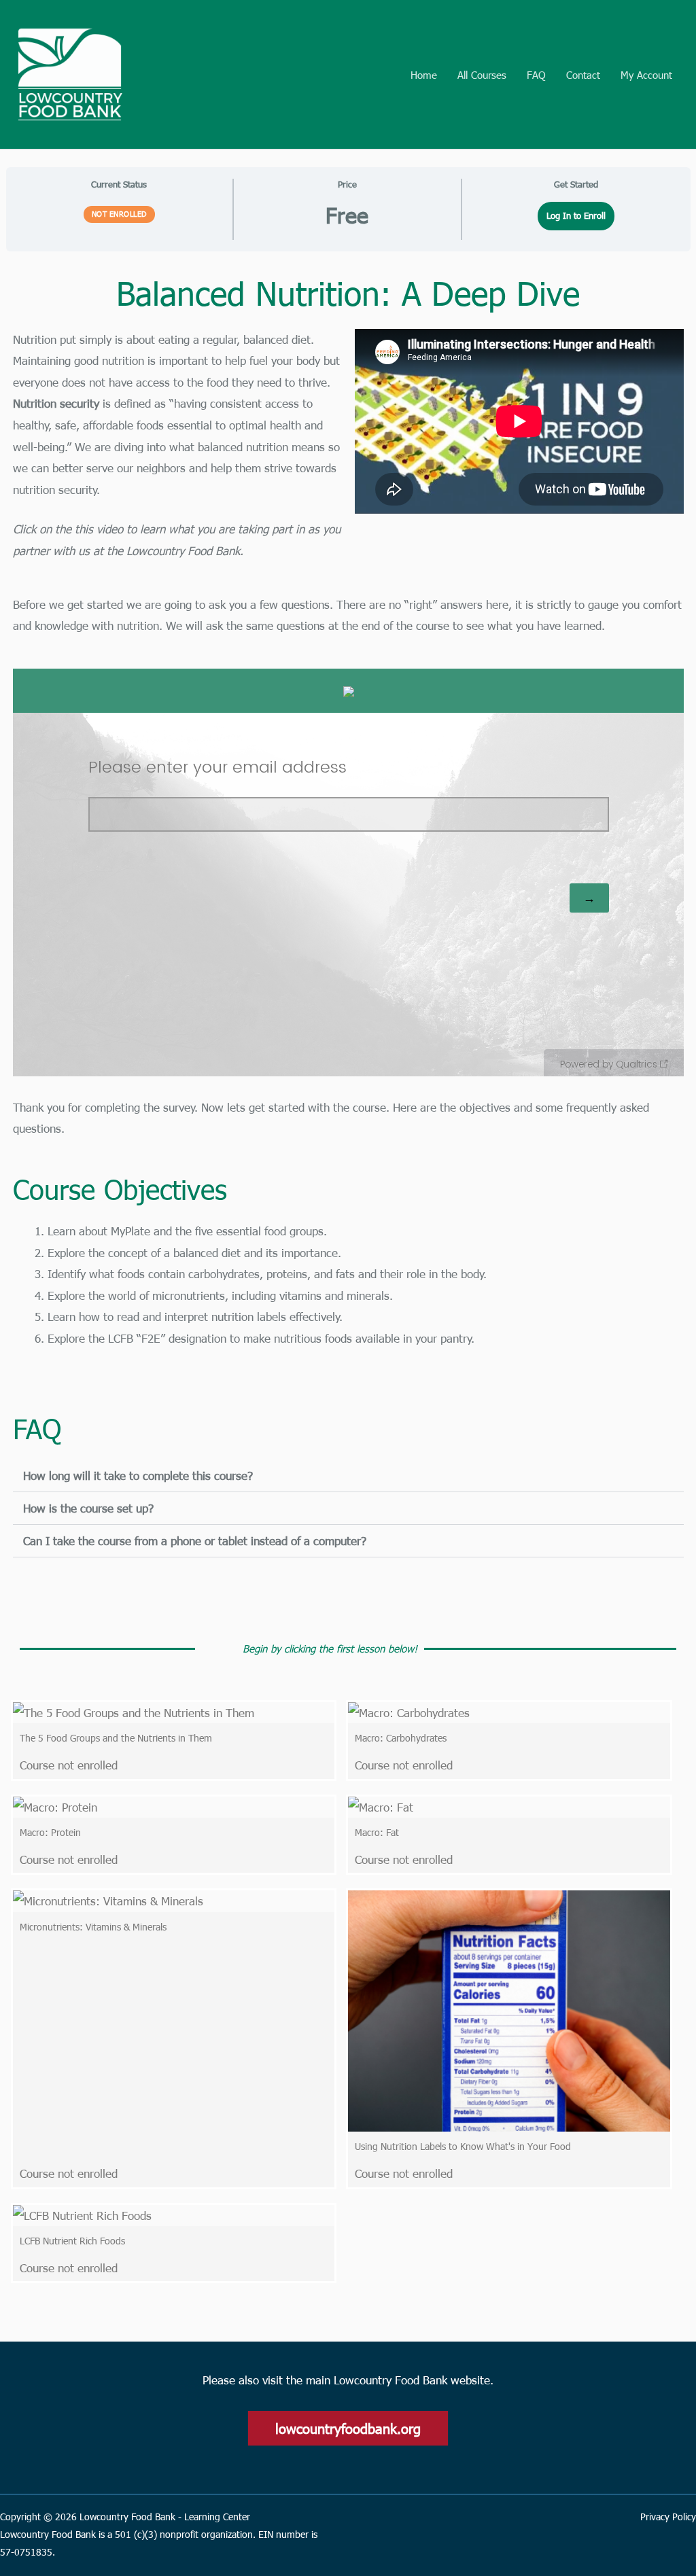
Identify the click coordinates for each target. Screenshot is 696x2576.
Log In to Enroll (576, 215)
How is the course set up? (88, 1508)
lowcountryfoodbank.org (348, 2428)
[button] (348, 1476)
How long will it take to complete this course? (138, 1475)
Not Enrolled (119, 214)
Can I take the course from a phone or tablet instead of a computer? (195, 1540)
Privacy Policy (668, 2517)
